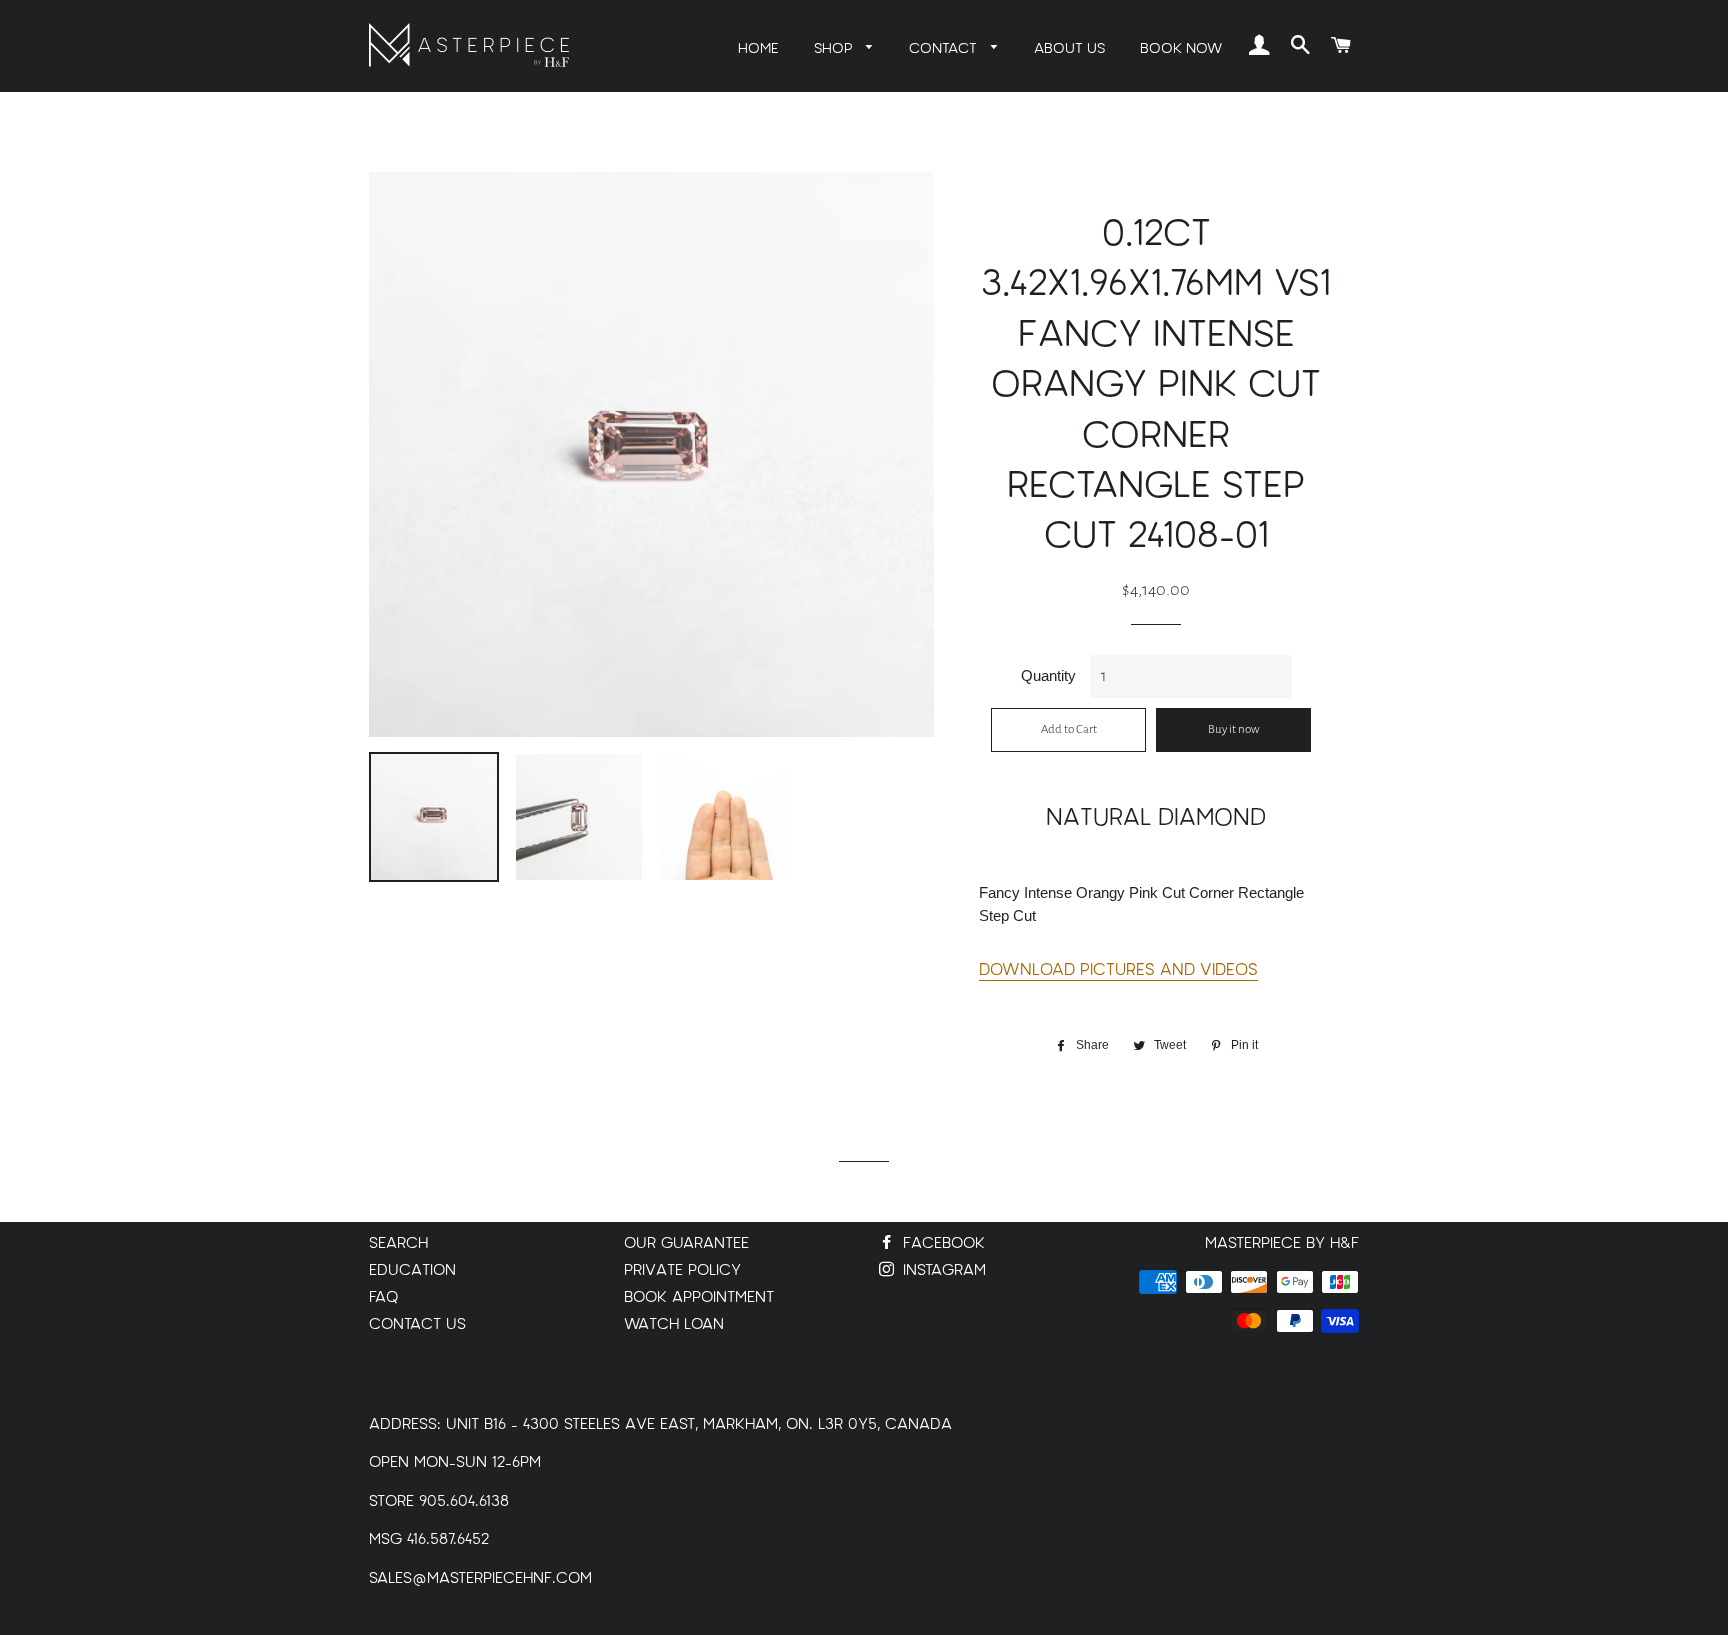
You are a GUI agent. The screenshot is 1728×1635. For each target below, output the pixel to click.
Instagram (942, 1270)
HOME (758, 48)
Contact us (417, 1324)
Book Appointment (699, 1297)
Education (412, 1270)
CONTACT (945, 48)
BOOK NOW (1181, 48)
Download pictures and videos (1118, 970)
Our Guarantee (686, 1243)
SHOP (835, 48)
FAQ (383, 1297)
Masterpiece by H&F (1282, 1243)
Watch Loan (674, 1324)
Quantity (1048, 675)
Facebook (941, 1243)
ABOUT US (1069, 48)
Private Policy (682, 1270)
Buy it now (1234, 729)
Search (398, 1243)
